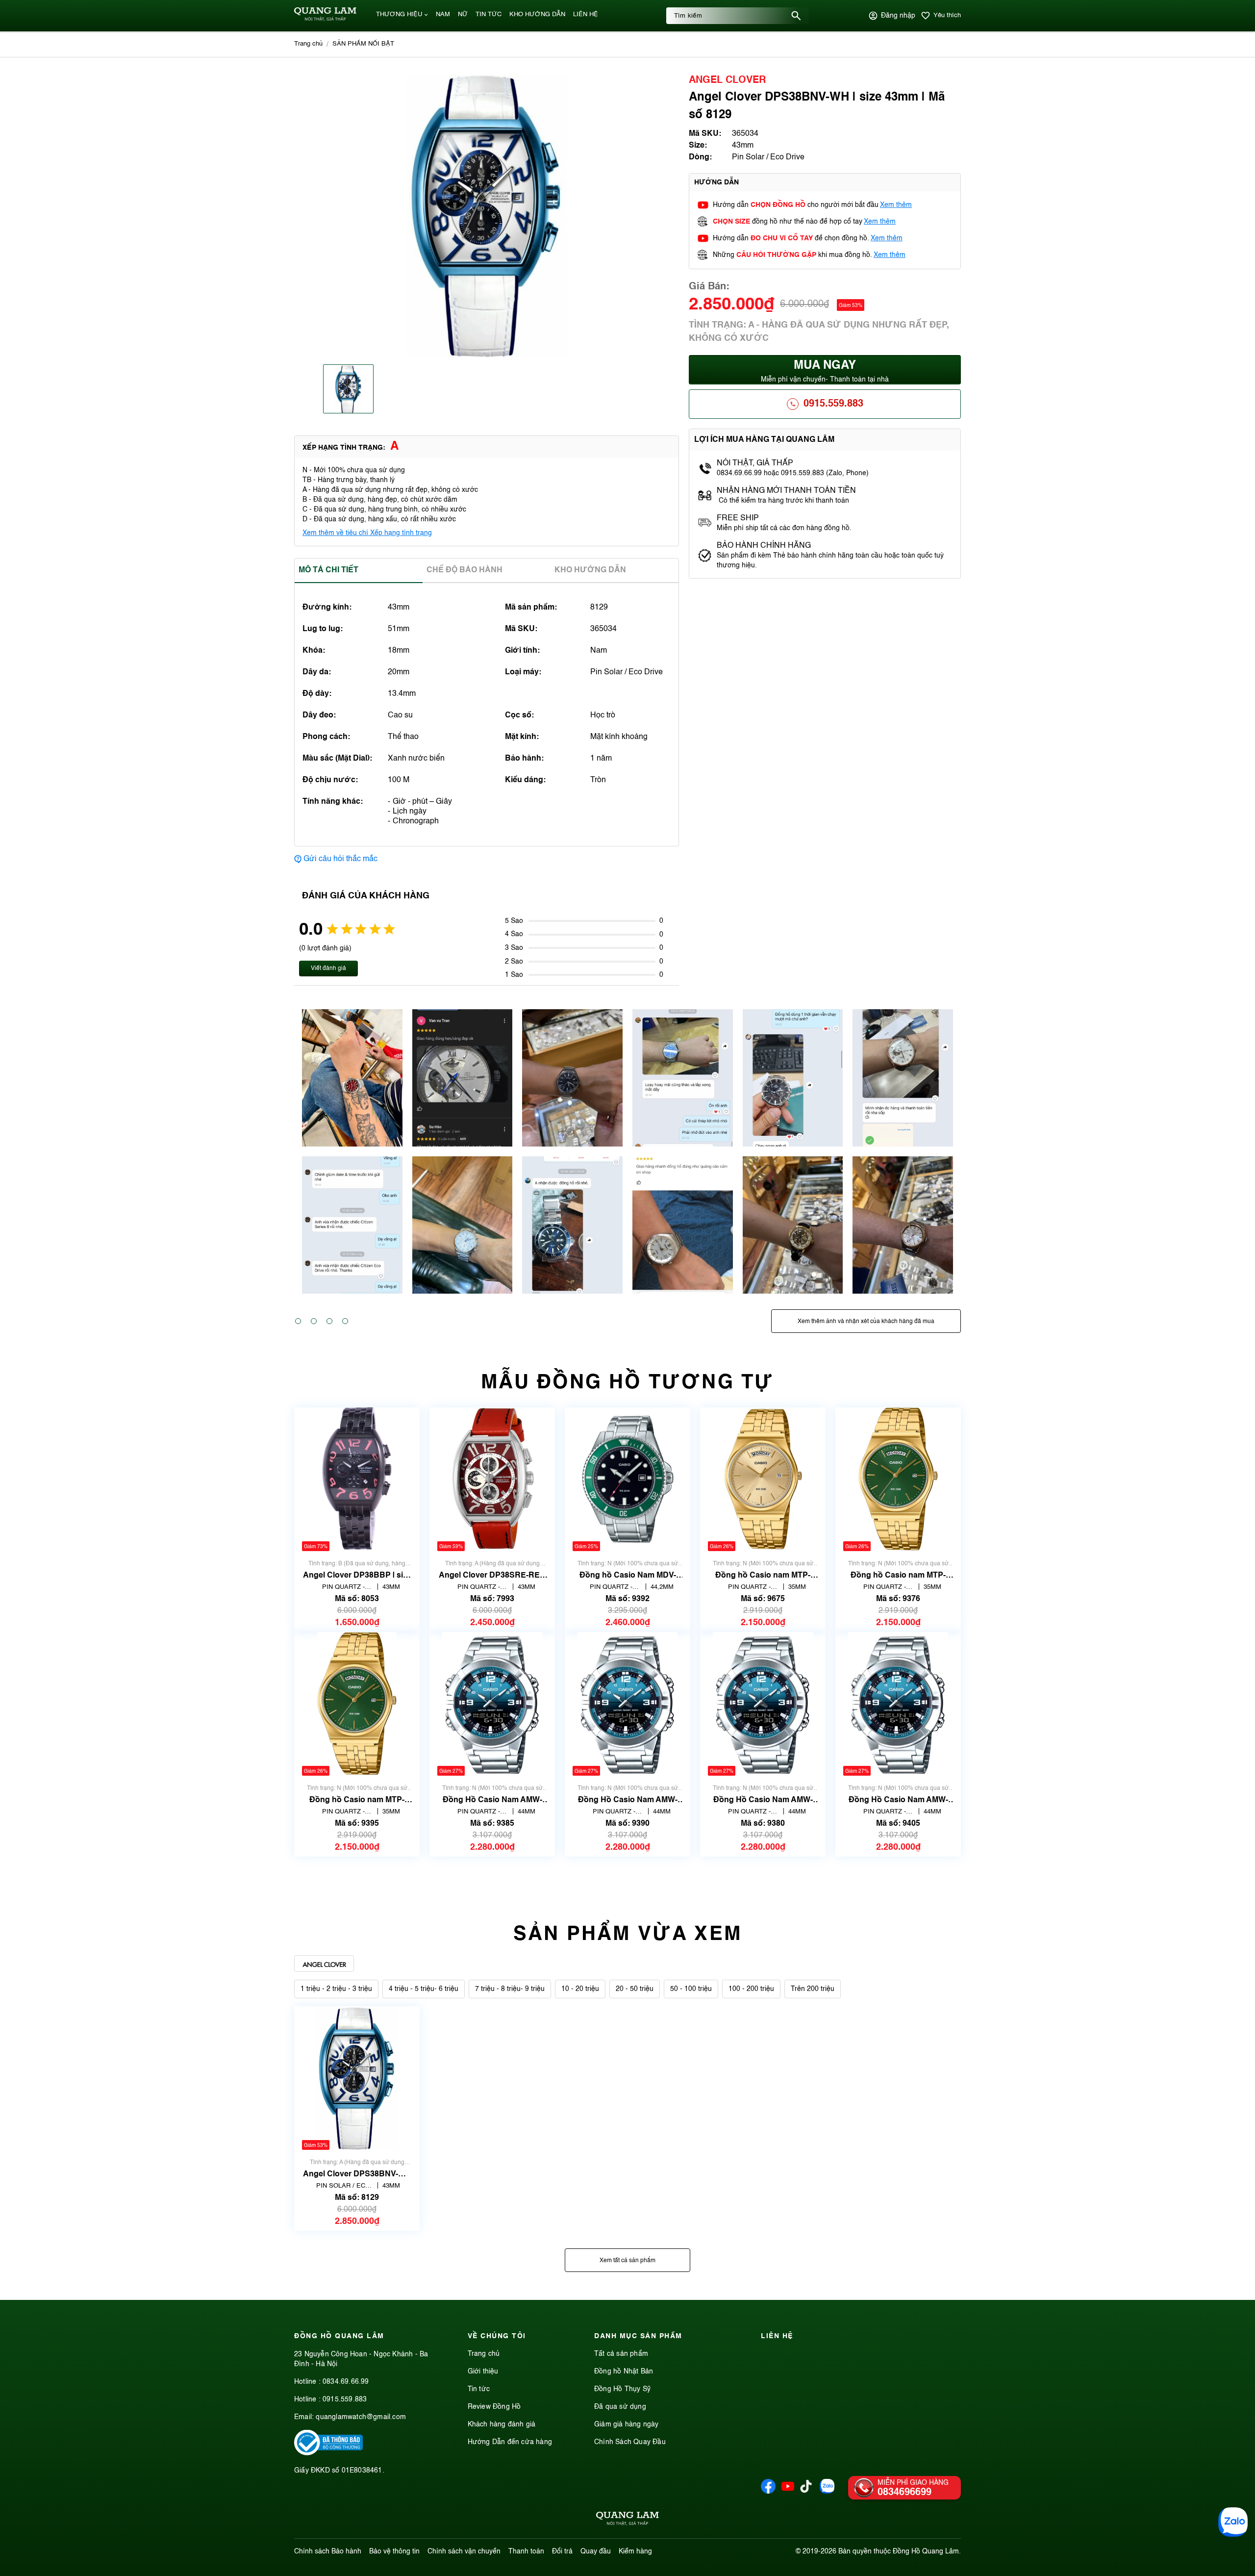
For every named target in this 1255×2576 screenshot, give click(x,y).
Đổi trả (562, 2551)
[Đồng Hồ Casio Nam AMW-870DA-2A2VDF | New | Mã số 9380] (763, 1704)
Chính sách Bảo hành (328, 2551)
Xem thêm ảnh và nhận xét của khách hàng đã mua (866, 1322)
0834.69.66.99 (346, 2382)
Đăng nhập (898, 16)
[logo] (325, 19)
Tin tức (479, 2389)
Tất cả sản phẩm (621, 2354)
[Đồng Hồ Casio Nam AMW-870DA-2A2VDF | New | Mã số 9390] (627, 1704)
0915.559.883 (833, 404)
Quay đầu (596, 2551)
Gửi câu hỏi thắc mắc (340, 859)
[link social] (328, 2453)
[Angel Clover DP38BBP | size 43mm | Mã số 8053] (357, 1479)
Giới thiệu (483, 2372)
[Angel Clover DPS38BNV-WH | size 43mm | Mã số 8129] (357, 2078)
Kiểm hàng (635, 2551)
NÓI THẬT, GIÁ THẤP (755, 463)
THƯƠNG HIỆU (399, 14)
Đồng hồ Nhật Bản (624, 2372)
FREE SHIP (738, 518)
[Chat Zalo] (1233, 2522)
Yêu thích (947, 15)
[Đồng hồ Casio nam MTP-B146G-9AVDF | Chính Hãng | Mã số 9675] (763, 1479)
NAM (443, 14)
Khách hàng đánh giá (502, 2424)
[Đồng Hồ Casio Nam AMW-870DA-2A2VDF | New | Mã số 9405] (898, 1704)
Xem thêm (896, 205)
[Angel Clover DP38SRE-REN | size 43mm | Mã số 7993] (492, 1479)
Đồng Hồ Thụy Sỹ (622, 2389)
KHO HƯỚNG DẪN (537, 14)
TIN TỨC (489, 14)
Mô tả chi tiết (328, 570)
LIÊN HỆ (586, 14)
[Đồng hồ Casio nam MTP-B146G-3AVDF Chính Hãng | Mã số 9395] (357, 1704)
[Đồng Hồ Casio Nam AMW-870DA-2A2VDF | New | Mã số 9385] (492, 1704)
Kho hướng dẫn (590, 570)
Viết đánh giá (328, 969)
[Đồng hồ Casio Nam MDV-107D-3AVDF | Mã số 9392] (627, 1479)
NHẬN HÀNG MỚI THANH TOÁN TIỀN (786, 491)
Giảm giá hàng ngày (627, 2424)
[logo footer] (627, 2520)
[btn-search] (796, 16)
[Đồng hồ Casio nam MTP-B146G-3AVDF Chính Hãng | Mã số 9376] (898, 1479)
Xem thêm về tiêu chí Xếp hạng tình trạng (367, 533)
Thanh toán (526, 2551)
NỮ (463, 14)
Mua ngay (825, 371)
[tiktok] (806, 2491)
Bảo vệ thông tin (394, 2551)
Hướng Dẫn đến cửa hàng (510, 2442)
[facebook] (768, 2492)
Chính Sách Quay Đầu (630, 2442)
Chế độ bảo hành (464, 570)
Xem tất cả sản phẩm (627, 2261)
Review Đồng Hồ (494, 2407)
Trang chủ (484, 2354)
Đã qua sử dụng (620, 2407)
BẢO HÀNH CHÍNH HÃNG (765, 546)
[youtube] (788, 2492)
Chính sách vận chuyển (464, 2551)
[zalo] (827, 2492)
